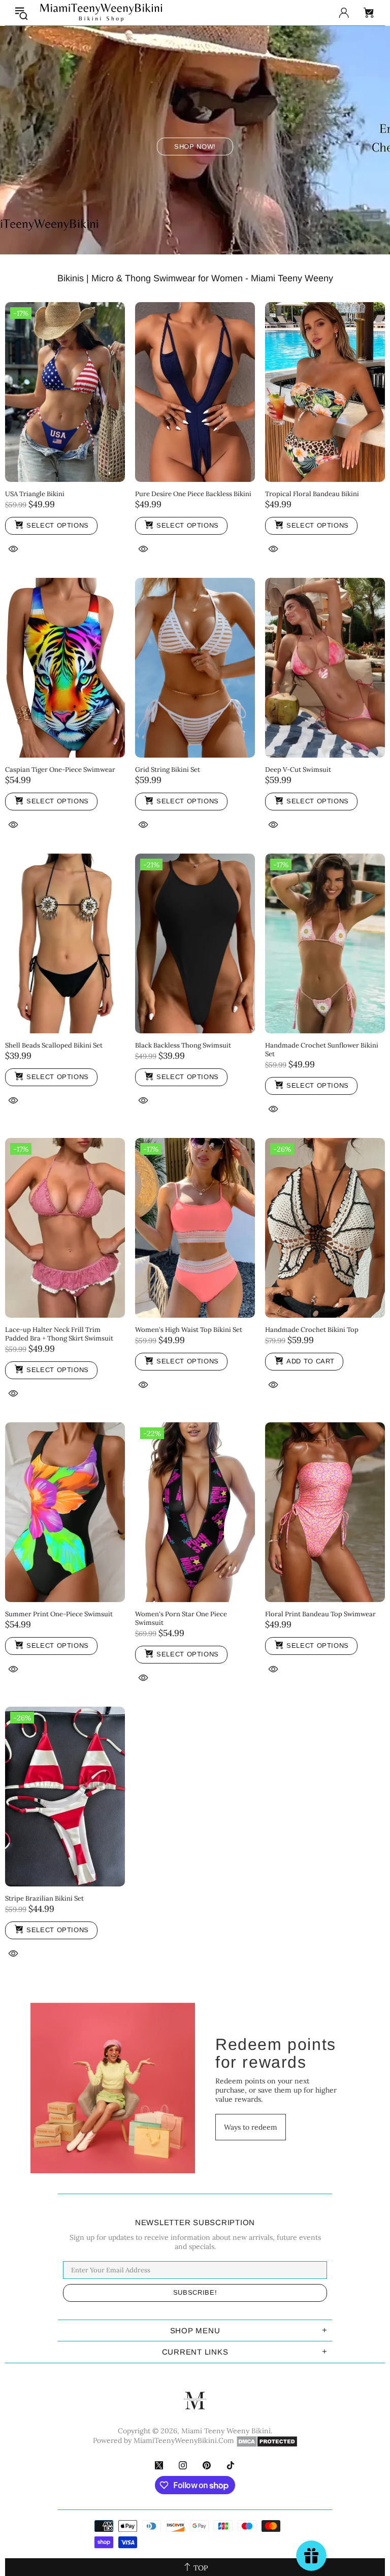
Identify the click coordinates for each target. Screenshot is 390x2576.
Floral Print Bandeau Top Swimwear (320, 1614)
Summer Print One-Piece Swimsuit (59, 1614)
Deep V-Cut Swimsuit (298, 770)
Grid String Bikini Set (168, 770)
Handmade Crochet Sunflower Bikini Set (322, 1050)
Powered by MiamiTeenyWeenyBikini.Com (164, 2440)
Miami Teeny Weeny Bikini (101, 13)
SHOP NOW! (195, 146)
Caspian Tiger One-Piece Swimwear (60, 770)
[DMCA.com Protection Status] (267, 2441)
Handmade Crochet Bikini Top (312, 1330)
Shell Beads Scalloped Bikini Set (54, 1045)
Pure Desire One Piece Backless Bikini (193, 494)
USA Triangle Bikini (35, 494)
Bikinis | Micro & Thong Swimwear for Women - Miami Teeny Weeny (195, 278)
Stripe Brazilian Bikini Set (44, 1898)
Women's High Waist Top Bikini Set (189, 1330)
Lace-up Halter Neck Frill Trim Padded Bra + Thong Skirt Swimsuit (59, 1334)
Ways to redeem (251, 2127)
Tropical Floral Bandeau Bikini (312, 494)
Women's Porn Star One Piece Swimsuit (181, 1618)
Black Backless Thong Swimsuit (183, 1045)
